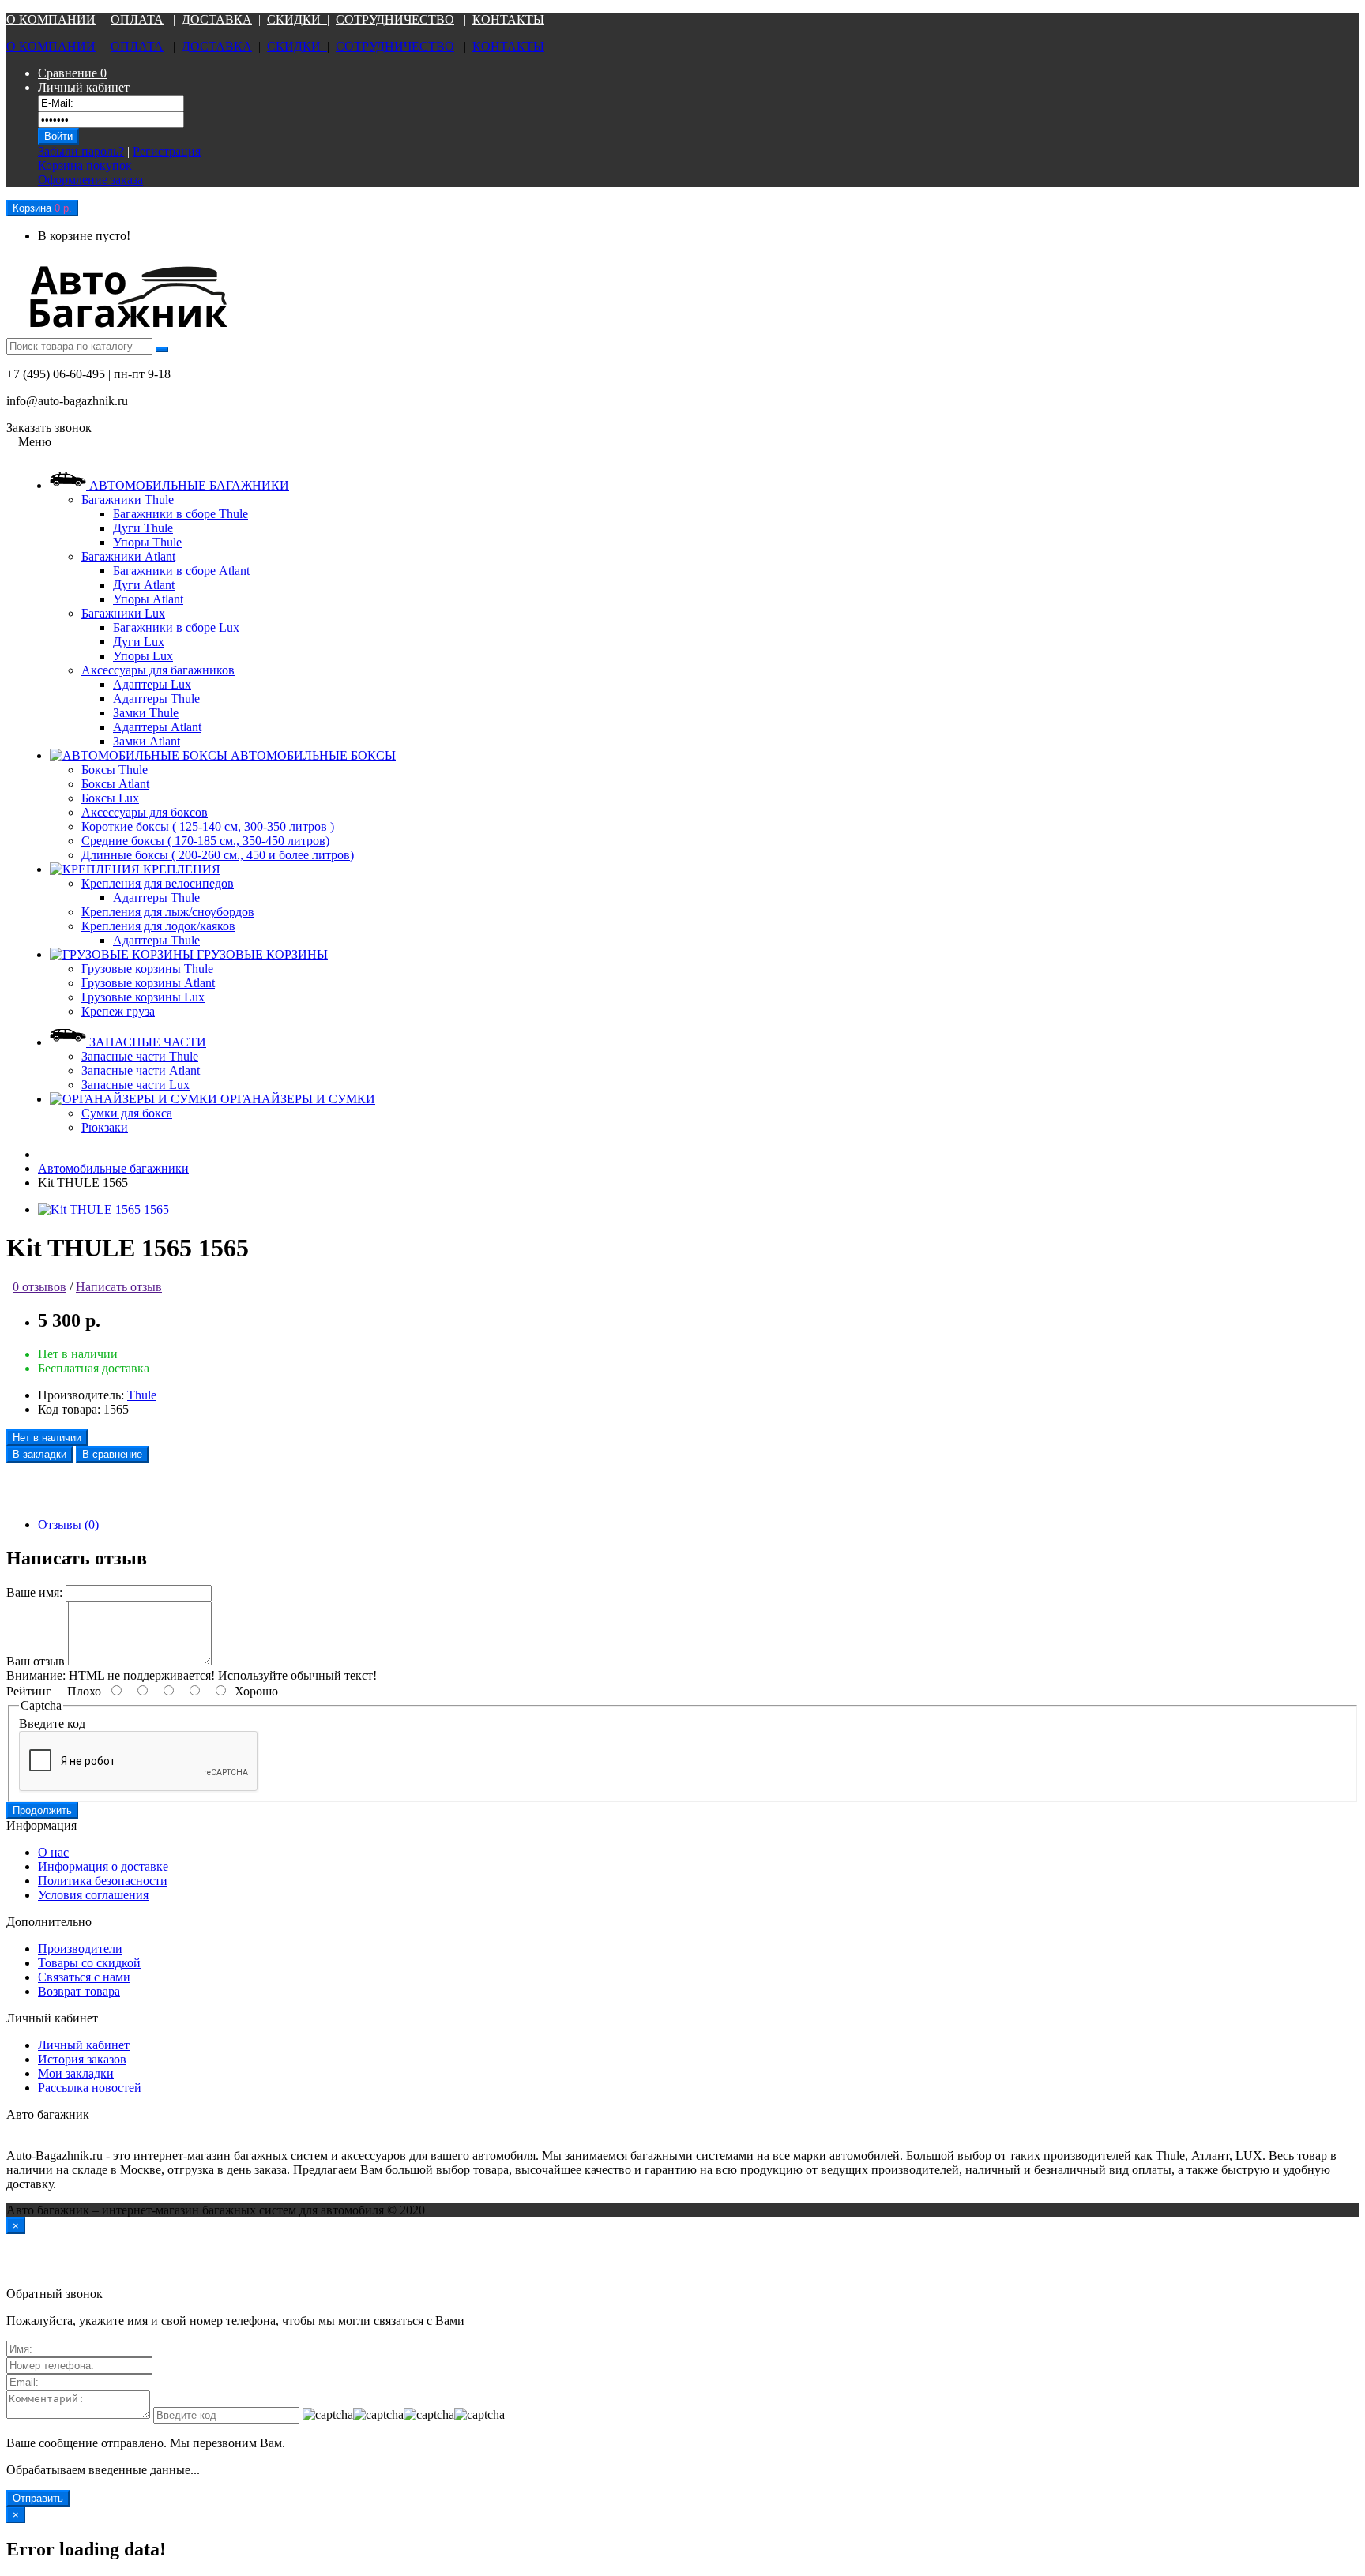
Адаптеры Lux (152, 684)
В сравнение (112, 1454)
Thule (142, 1395)
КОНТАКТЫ (508, 19)
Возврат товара (79, 1991)
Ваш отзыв (36, 1661)
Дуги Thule (143, 528)
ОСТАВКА (221, 19)
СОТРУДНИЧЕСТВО (395, 19)
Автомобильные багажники (113, 1168)
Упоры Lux (143, 656)
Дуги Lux (139, 642)
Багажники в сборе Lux (176, 627)
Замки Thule (146, 713)
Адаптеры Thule (156, 698)
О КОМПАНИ (46, 19)
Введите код (52, 1724)
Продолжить (42, 1810)
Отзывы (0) (68, 1525)
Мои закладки (76, 2073)
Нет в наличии (47, 1438)
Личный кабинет (84, 2045)
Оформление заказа (90, 180)
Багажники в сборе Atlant (181, 571)
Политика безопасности (103, 1881)
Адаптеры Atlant (157, 727)
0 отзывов (39, 1287)
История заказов (82, 2059)
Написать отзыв (119, 1287)
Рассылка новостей (90, 2088)
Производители (80, 1949)
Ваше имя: (34, 1592)
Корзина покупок (85, 165)
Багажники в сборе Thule (180, 514)
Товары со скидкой (89, 1963)
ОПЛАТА (137, 19)
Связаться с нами (84, 1977)
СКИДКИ (297, 19)
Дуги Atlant (144, 585)
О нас (53, 1852)
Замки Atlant (147, 741)
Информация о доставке (103, 1866)
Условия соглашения (93, 1895)
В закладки (39, 1454)
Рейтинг (29, 1691)
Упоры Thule (147, 542)
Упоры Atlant (148, 599)
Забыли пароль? (81, 151)
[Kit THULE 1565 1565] (103, 1209)
